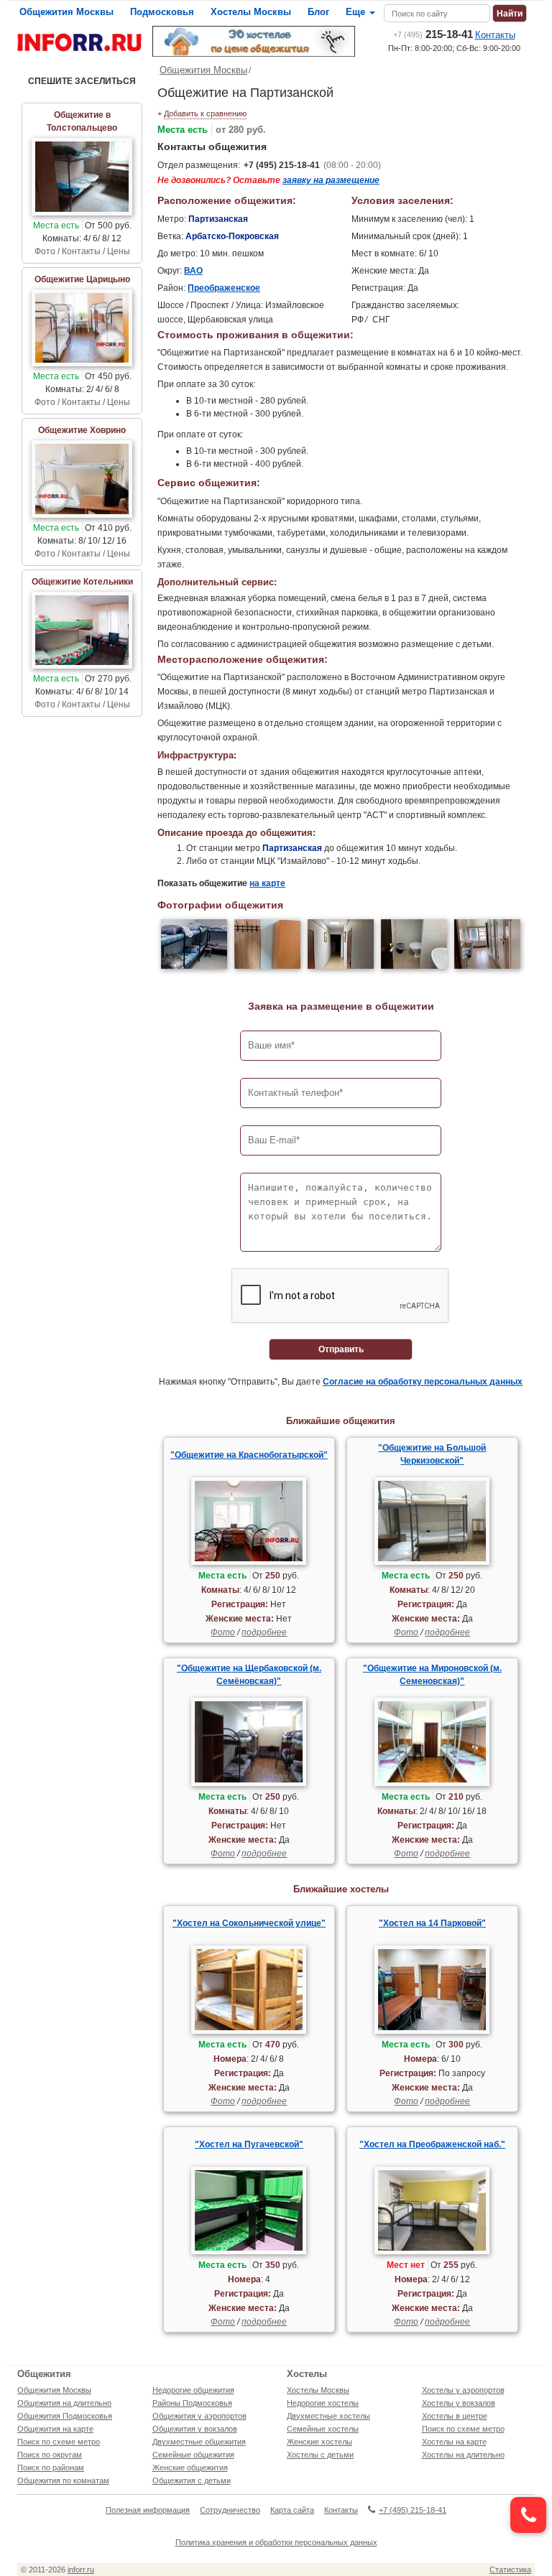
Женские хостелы (319, 2442)
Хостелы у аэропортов (463, 2390)
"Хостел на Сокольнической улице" (249, 1923)
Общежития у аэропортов (199, 2416)
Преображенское (224, 288)
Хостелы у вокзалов (459, 2403)
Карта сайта (292, 2510)
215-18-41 (433, 34)
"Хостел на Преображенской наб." (432, 2144)
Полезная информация (148, 2510)
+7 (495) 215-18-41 (282, 165)
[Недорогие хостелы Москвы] (254, 41)
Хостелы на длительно (463, 2455)
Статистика (510, 2570)
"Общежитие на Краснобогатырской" (249, 1455)
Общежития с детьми (192, 2480)
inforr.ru (81, 2570)
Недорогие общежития (193, 2390)
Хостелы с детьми (320, 2455)
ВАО (193, 271)
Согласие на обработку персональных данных (423, 1382)
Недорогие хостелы (323, 2403)
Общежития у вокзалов (195, 2429)
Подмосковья (162, 12)
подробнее (264, 1632)
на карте (267, 883)
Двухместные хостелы (328, 2416)
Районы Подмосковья (192, 2403)
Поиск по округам (50, 2455)
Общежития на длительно (64, 2403)
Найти (510, 14)
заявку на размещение (331, 180)
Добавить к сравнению (205, 113)
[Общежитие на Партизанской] (194, 946)
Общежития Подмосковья (65, 2416)
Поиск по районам (51, 2468)
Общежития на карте (55, 2429)
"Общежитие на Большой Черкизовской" (432, 1454)
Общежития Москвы (66, 12)
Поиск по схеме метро (59, 2442)
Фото (223, 1632)
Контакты (495, 35)
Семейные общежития (193, 2455)
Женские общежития (190, 2468)
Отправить (341, 1349)
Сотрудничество (230, 2510)
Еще (357, 12)
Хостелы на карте (454, 2442)
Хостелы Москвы (251, 12)
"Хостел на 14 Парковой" (432, 1923)
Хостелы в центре (455, 2416)
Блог (318, 12)
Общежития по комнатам (63, 2480)
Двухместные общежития (199, 2442)
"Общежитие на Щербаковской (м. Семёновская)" (249, 1675)
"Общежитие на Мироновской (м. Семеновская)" (432, 1675)
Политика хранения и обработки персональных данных (276, 2542)
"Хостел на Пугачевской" (249, 2144)
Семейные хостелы (323, 2429)
